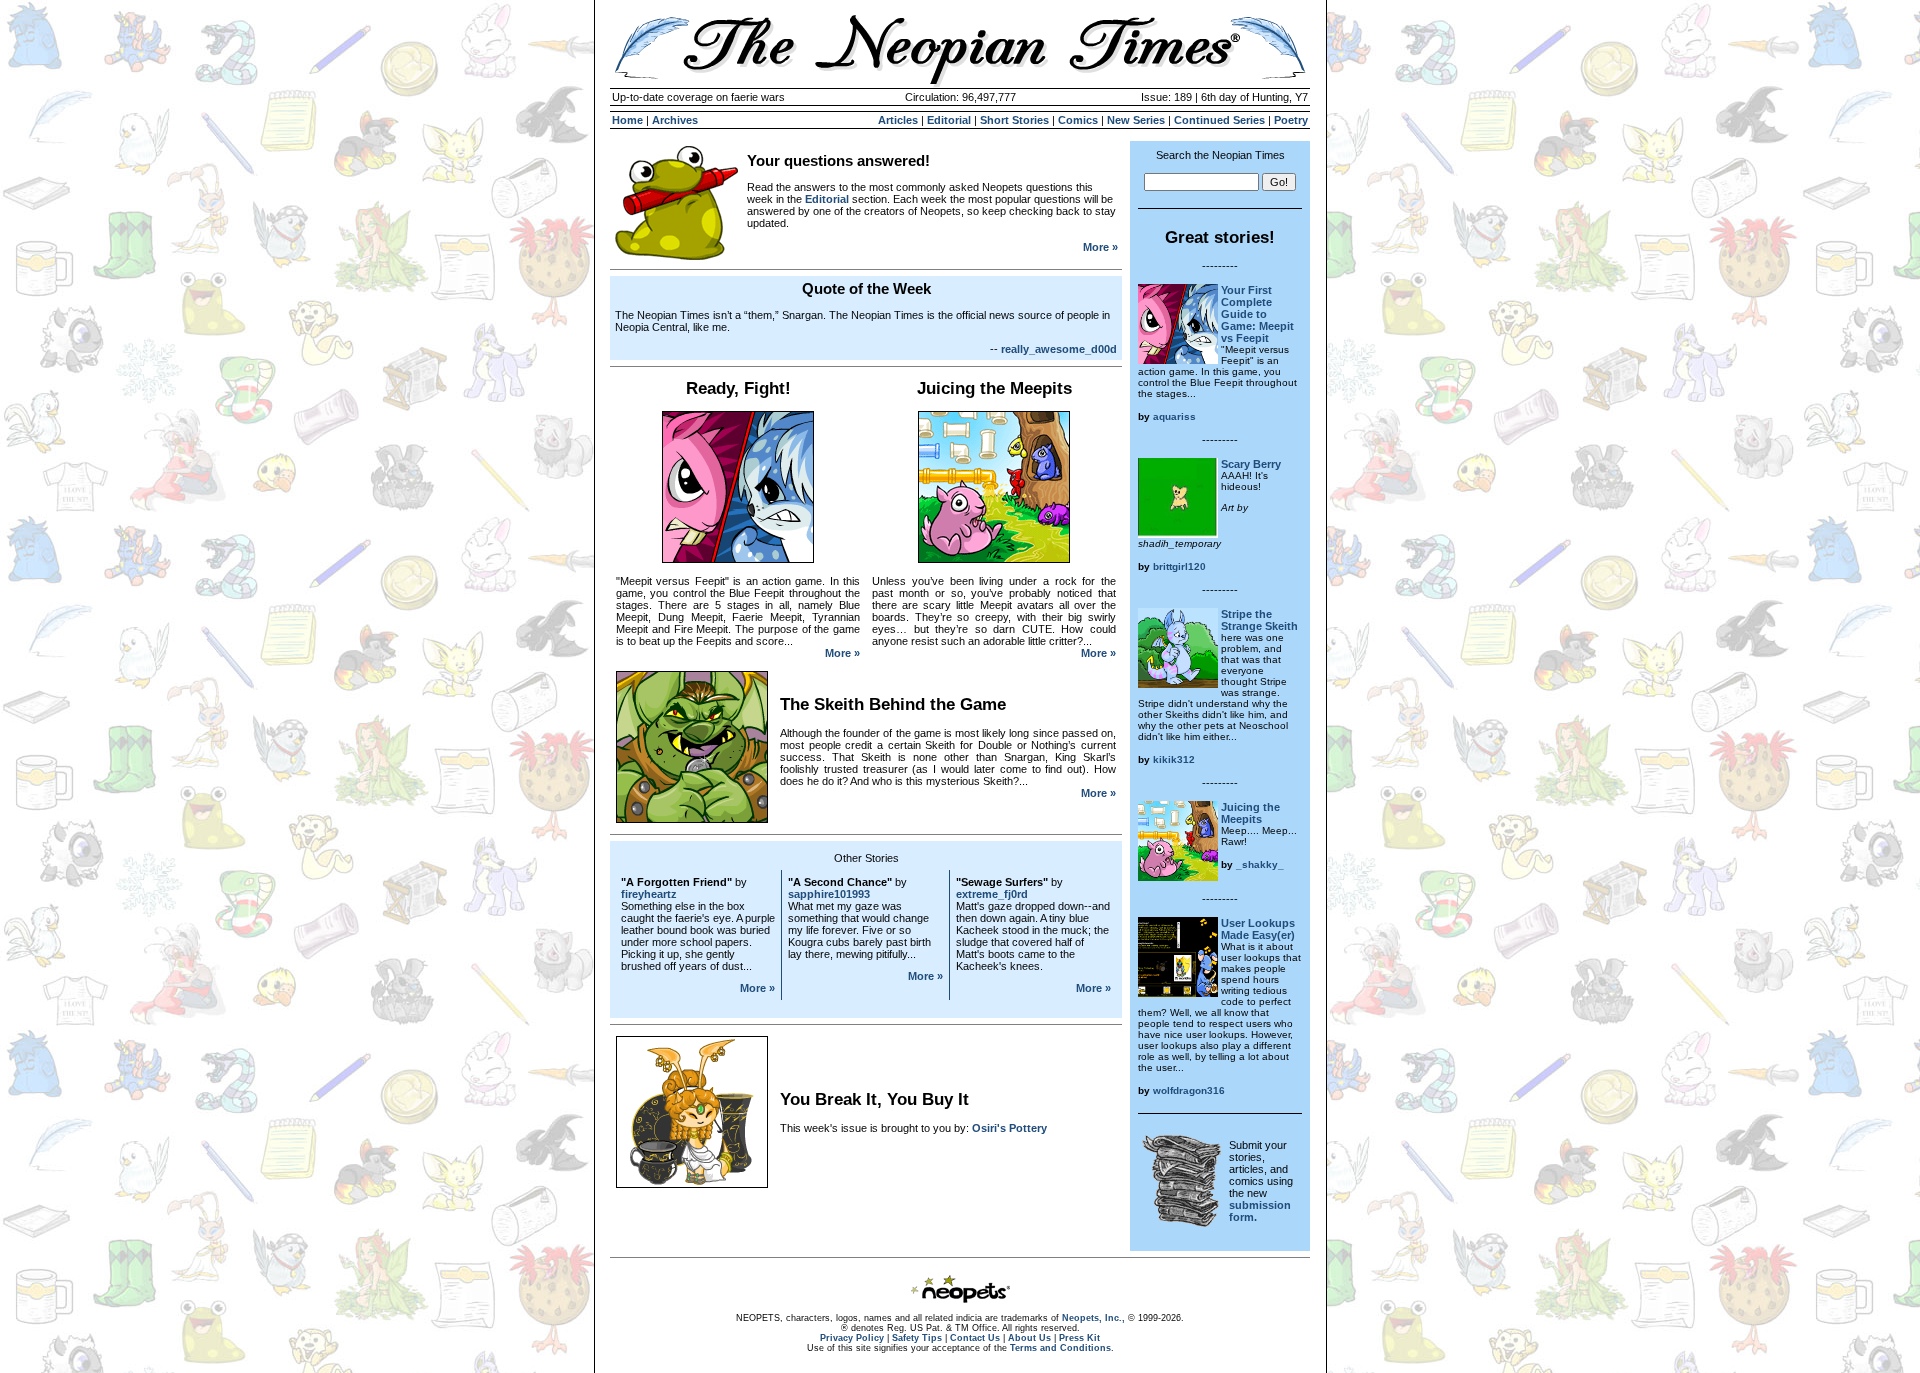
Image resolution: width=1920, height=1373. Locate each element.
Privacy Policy (852, 1338)
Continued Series (1219, 120)
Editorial (949, 120)
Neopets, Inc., (1093, 1318)
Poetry (1291, 120)
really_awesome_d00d (1059, 349)
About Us (1029, 1338)
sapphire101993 (829, 894)
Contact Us (975, 1338)
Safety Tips (917, 1338)
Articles (898, 120)
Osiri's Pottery (1009, 1128)
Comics (1078, 120)
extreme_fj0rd (992, 894)
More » (1100, 247)
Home (627, 120)
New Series (1136, 120)
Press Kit (1079, 1338)
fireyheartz (649, 894)
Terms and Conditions (1060, 1348)
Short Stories (1014, 120)
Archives (675, 120)
